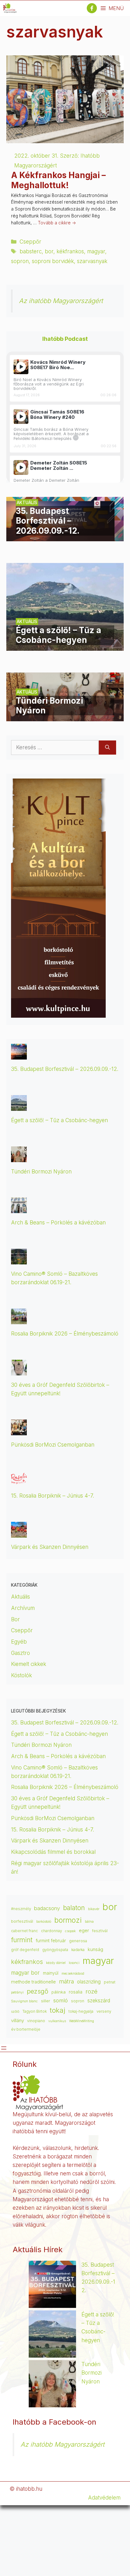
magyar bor (25, 1973)
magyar (96, 251)
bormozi (68, 1920)
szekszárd (99, 2001)
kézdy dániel (56, 1963)
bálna (89, 1922)
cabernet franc (24, 1931)
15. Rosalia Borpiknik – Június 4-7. (53, 1496)
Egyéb (19, 1642)
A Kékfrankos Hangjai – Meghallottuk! (58, 180)
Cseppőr (30, 242)
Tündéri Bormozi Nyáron (41, 1172)
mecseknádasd (73, 1974)
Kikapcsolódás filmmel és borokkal (53, 1852)
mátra (66, 1981)
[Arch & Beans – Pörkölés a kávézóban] (19, 1209)
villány (18, 2021)
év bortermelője (26, 2029)
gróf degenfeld (25, 1950)
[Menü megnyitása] (4, 2048)
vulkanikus (57, 2021)
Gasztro (21, 1653)
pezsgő (38, 1991)
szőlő (15, 2012)
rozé (92, 1991)
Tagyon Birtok (35, 2011)
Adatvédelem (104, 2498)
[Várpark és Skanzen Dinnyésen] (19, 1533)
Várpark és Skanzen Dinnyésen (50, 1547)
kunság (95, 1949)
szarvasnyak (92, 261)
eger (84, 1931)
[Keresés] (107, 748)
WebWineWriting (82, 2021)
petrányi (17, 1992)
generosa (78, 1941)
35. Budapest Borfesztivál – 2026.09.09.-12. (65, 1069)
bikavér (94, 1909)
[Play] (21, 367)
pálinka (59, 1992)
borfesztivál (22, 1921)
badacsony (47, 1908)
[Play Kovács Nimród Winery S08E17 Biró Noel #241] (21, 367)
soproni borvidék (53, 261)
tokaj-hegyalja (81, 2011)
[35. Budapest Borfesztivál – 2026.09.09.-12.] (65, 537)
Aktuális (21, 1597)
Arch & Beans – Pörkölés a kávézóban (58, 1223)
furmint (22, 1940)
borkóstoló (44, 1922)
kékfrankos (70, 251)
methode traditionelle (33, 1982)
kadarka (78, 1950)
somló (61, 2000)
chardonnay (51, 1931)
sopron (20, 261)
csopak (70, 1931)
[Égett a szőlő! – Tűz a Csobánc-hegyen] (65, 646)
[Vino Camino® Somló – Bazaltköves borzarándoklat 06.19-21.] (19, 1260)
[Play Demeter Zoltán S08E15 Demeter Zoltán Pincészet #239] (21, 467)
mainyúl (51, 1973)
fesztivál (100, 1931)
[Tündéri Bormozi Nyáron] (65, 717)
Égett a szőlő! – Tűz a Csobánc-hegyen (59, 1120)
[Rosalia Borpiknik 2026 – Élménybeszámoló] (19, 1320)
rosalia (76, 1992)
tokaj (58, 2010)
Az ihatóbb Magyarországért (61, 301)
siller (46, 2001)
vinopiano (36, 2021)
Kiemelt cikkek (29, 1664)
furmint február (51, 1941)
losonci (74, 1963)
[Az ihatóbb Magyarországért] (10, 8)
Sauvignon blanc (24, 2001)
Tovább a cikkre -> (57, 223)
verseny (104, 2011)
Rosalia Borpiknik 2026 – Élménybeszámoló (65, 1334)
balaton (74, 1908)
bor (49, 251)
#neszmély (21, 1909)
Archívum (23, 1608)
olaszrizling (89, 1982)
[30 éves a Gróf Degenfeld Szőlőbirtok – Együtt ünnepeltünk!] (19, 1371)
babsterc (31, 251)
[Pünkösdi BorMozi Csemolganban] (19, 1431)
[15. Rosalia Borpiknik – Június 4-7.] (19, 1482)
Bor (15, 1619)
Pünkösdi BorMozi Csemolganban (53, 1445)
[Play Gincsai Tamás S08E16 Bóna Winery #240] (21, 416)
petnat (110, 1982)
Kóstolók (21, 1675)
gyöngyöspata (55, 1950)
